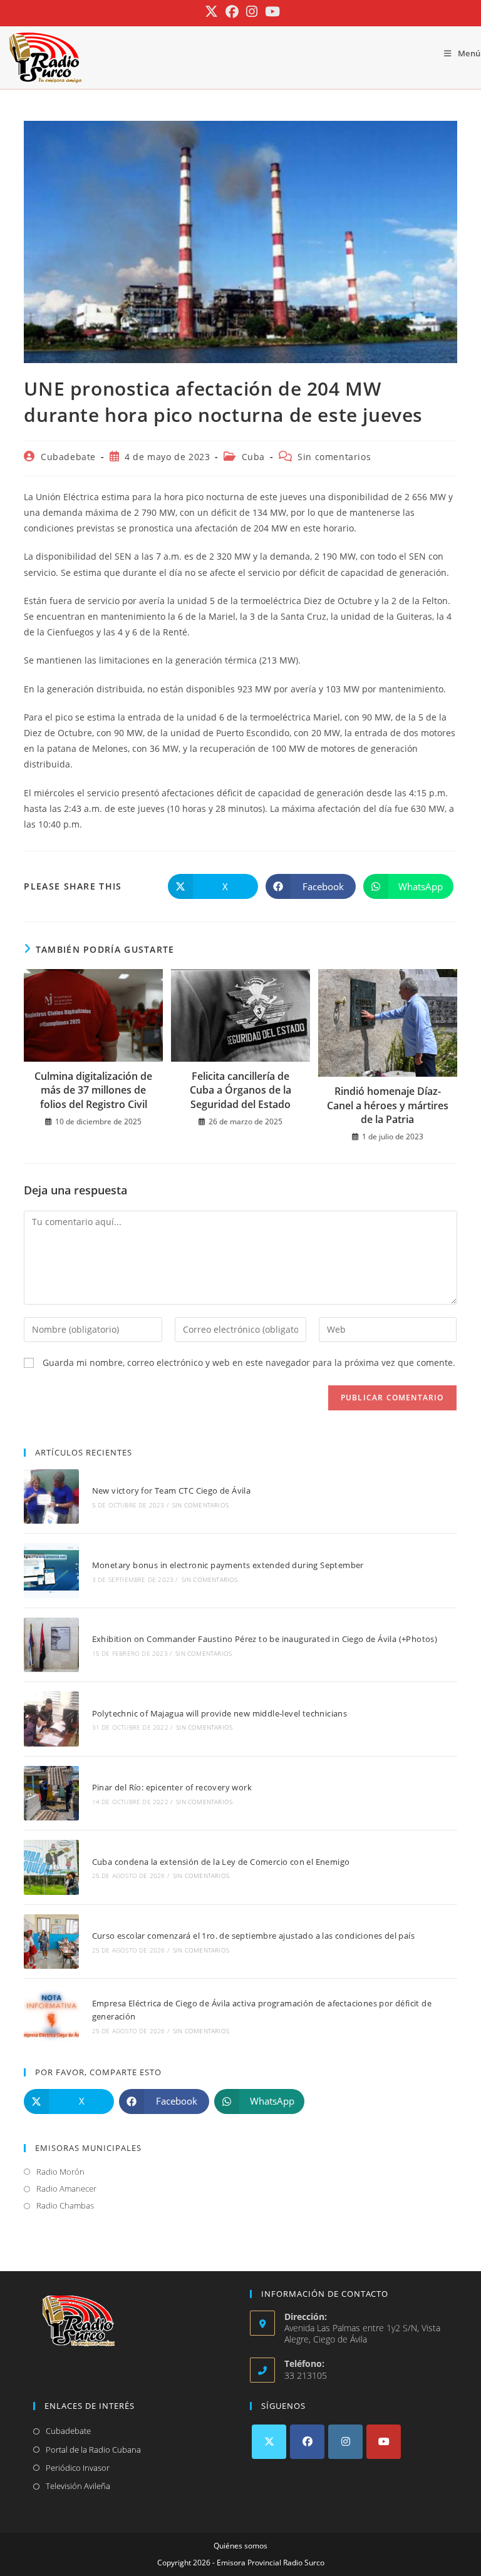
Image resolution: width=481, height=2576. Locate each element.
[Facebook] (307, 2442)
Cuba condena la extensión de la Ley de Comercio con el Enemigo (221, 1862)
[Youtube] (384, 2442)
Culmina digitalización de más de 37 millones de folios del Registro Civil (93, 1090)
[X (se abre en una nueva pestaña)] (211, 12)
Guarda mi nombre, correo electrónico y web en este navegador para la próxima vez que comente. (249, 1362)
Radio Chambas (65, 2205)
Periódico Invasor (78, 2468)
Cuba (253, 457)
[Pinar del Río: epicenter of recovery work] (51, 1793)
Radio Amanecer (66, 2189)
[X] (269, 2442)
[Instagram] (345, 2442)
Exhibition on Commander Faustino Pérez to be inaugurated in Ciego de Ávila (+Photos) (265, 1639)
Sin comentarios (334, 457)
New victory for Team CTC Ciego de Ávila (172, 1491)
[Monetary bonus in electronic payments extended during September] (51, 1570)
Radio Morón (60, 2172)
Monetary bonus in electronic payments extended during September (228, 1565)
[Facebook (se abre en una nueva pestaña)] (232, 12)
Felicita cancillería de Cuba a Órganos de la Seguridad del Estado (240, 1090)
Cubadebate (68, 457)
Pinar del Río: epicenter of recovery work (172, 1787)
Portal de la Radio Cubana (93, 2450)
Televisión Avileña (78, 2486)
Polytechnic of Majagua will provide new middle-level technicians (220, 1713)
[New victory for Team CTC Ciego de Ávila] (51, 1496)
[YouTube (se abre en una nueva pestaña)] (271, 12)
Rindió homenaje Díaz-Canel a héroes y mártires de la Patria (388, 1105)
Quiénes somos (240, 2546)
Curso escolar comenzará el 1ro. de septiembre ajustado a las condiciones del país (253, 1936)
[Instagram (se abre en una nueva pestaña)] (252, 12)
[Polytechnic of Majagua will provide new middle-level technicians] (51, 1719)
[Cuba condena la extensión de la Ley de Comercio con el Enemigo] (51, 1867)
